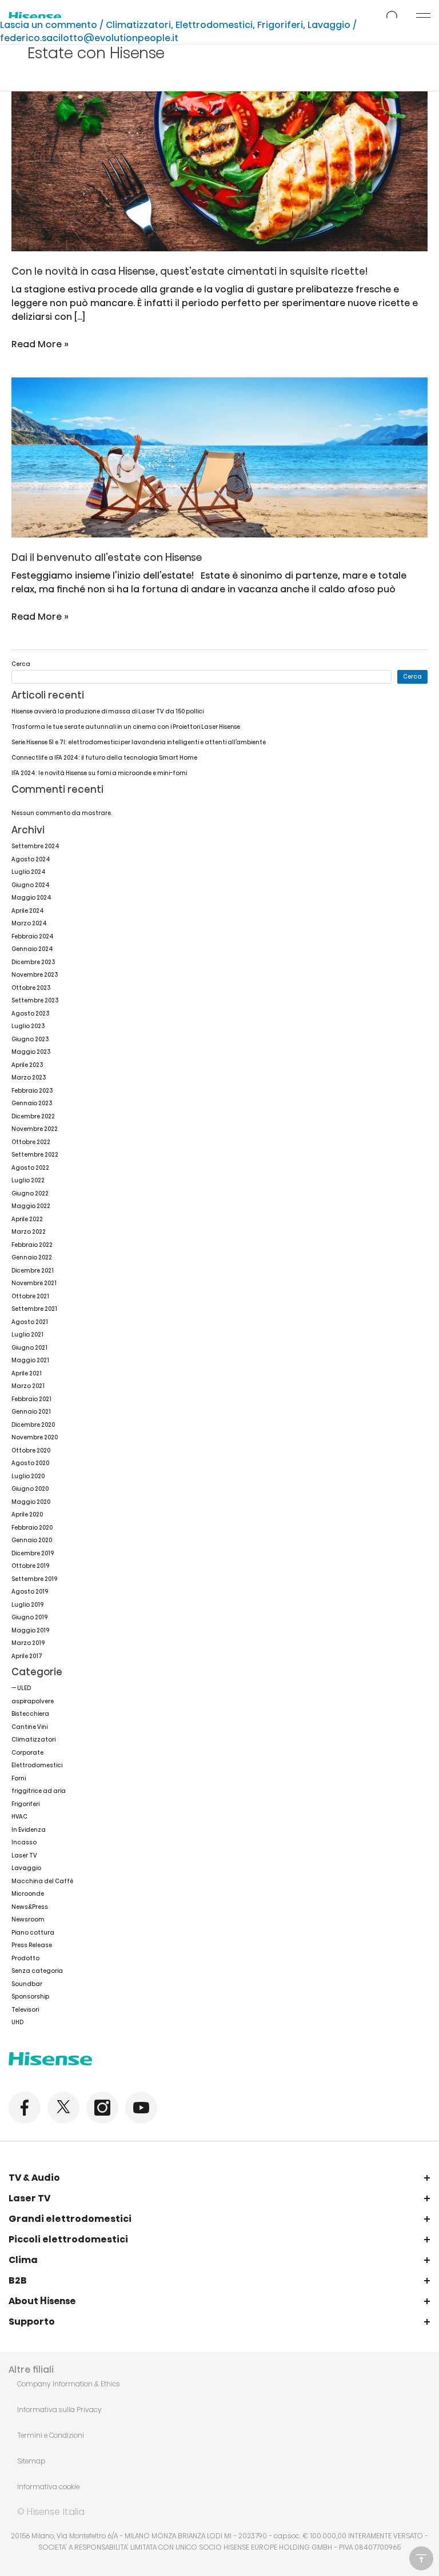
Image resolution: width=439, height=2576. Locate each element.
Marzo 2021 (28, 1386)
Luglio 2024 (29, 872)
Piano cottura (33, 1933)
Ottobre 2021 (30, 1296)
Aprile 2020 (27, 1514)
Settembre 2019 (34, 1579)
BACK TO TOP (421, 2558)
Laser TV (24, 1855)
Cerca (21, 664)
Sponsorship (30, 1997)
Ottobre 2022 (31, 1142)
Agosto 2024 (31, 859)
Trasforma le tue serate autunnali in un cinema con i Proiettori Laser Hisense (126, 727)
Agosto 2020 (30, 1463)
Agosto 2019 (30, 1592)
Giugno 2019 (29, 1617)
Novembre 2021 (34, 1283)
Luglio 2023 (28, 1026)
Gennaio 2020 (32, 1540)
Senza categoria (37, 1971)
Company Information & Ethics (69, 2384)
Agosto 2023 (30, 1014)
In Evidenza (29, 1830)
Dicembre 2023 (33, 962)
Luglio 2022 (28, 1180)
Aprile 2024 (28, 911)
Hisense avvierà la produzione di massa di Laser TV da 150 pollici (107, 711)
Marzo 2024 (29, 923)
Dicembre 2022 (33, 1116)
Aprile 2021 (27, 1373)
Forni (19, 1778)
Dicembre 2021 (33, 1271)
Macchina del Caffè (42, 1881)
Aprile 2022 (27, 1219)
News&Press (30, 1907)
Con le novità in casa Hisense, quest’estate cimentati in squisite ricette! (189, 271)
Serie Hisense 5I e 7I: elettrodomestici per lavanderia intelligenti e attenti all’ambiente (139, 742)
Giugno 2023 (30, 1039)
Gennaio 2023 (32, 1103)
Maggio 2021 (30, 1360)
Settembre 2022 (35, 1155)
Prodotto (25, 1958)
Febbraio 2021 (31, 1399)
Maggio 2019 (30, 1630)
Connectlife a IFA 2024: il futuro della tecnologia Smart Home (104, 758)
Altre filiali (31, 2370)
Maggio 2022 (31, 1206)
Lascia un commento (49, 25)
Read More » (40, 344)
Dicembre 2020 (33, 1425)
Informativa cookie (48, 2487)
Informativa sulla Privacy (59, 2410)
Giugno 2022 (30, 1193)
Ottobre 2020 (31, 1450)
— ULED (21, 1688)
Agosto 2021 (30, 1322)
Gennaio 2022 (32, 1257)
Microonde (28, 1894)
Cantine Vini (29, 1727)
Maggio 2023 (31, 1052)
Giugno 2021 (29, 1348)
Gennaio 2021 (31, 1412)
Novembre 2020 (35, 1437)
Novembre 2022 (35, 1129)
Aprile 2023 (27, 1065)
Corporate (27, 1753)
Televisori (25, 2010)
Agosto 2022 (30, 1168)
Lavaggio (329, 25)
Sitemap (31, 2461)
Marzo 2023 (29, 1078)
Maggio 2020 (31, 1502)
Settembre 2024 (35, 846)
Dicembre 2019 (33, 1553)
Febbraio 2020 (32, 1528)
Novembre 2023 (35, 975)
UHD (17, 2022)
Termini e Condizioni (51, 2435)
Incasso (24, 1842)
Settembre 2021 (34, 1309)
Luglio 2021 (27, 1335)
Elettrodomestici (214, 25)
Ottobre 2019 (30, 1566)
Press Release (32, 1945)
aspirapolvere (33, 1701)
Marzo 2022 (29, 1232)
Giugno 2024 (31, 885)
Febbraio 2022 (32, 1245)
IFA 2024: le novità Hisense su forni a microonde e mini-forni (99, 773)
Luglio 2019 (27, 1605)
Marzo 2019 (28, 1643)
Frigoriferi (280, 25)
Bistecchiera (30, 1714)
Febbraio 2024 (33, 936)
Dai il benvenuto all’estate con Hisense (107, 557)
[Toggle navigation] (423, 17)
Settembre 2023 (35, 1000)
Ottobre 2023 (31, 988)
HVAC (19, 1817)
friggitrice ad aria (39, 1791)
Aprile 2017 (27, 1656)
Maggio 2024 (31, 898)
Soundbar (27, 1984)
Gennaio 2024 (32, 949)
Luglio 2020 (28, 1476)
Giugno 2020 (30, 1489)
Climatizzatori (138, 25)
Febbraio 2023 (32, 1091)
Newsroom (28, 1919)
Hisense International (35, 17)
